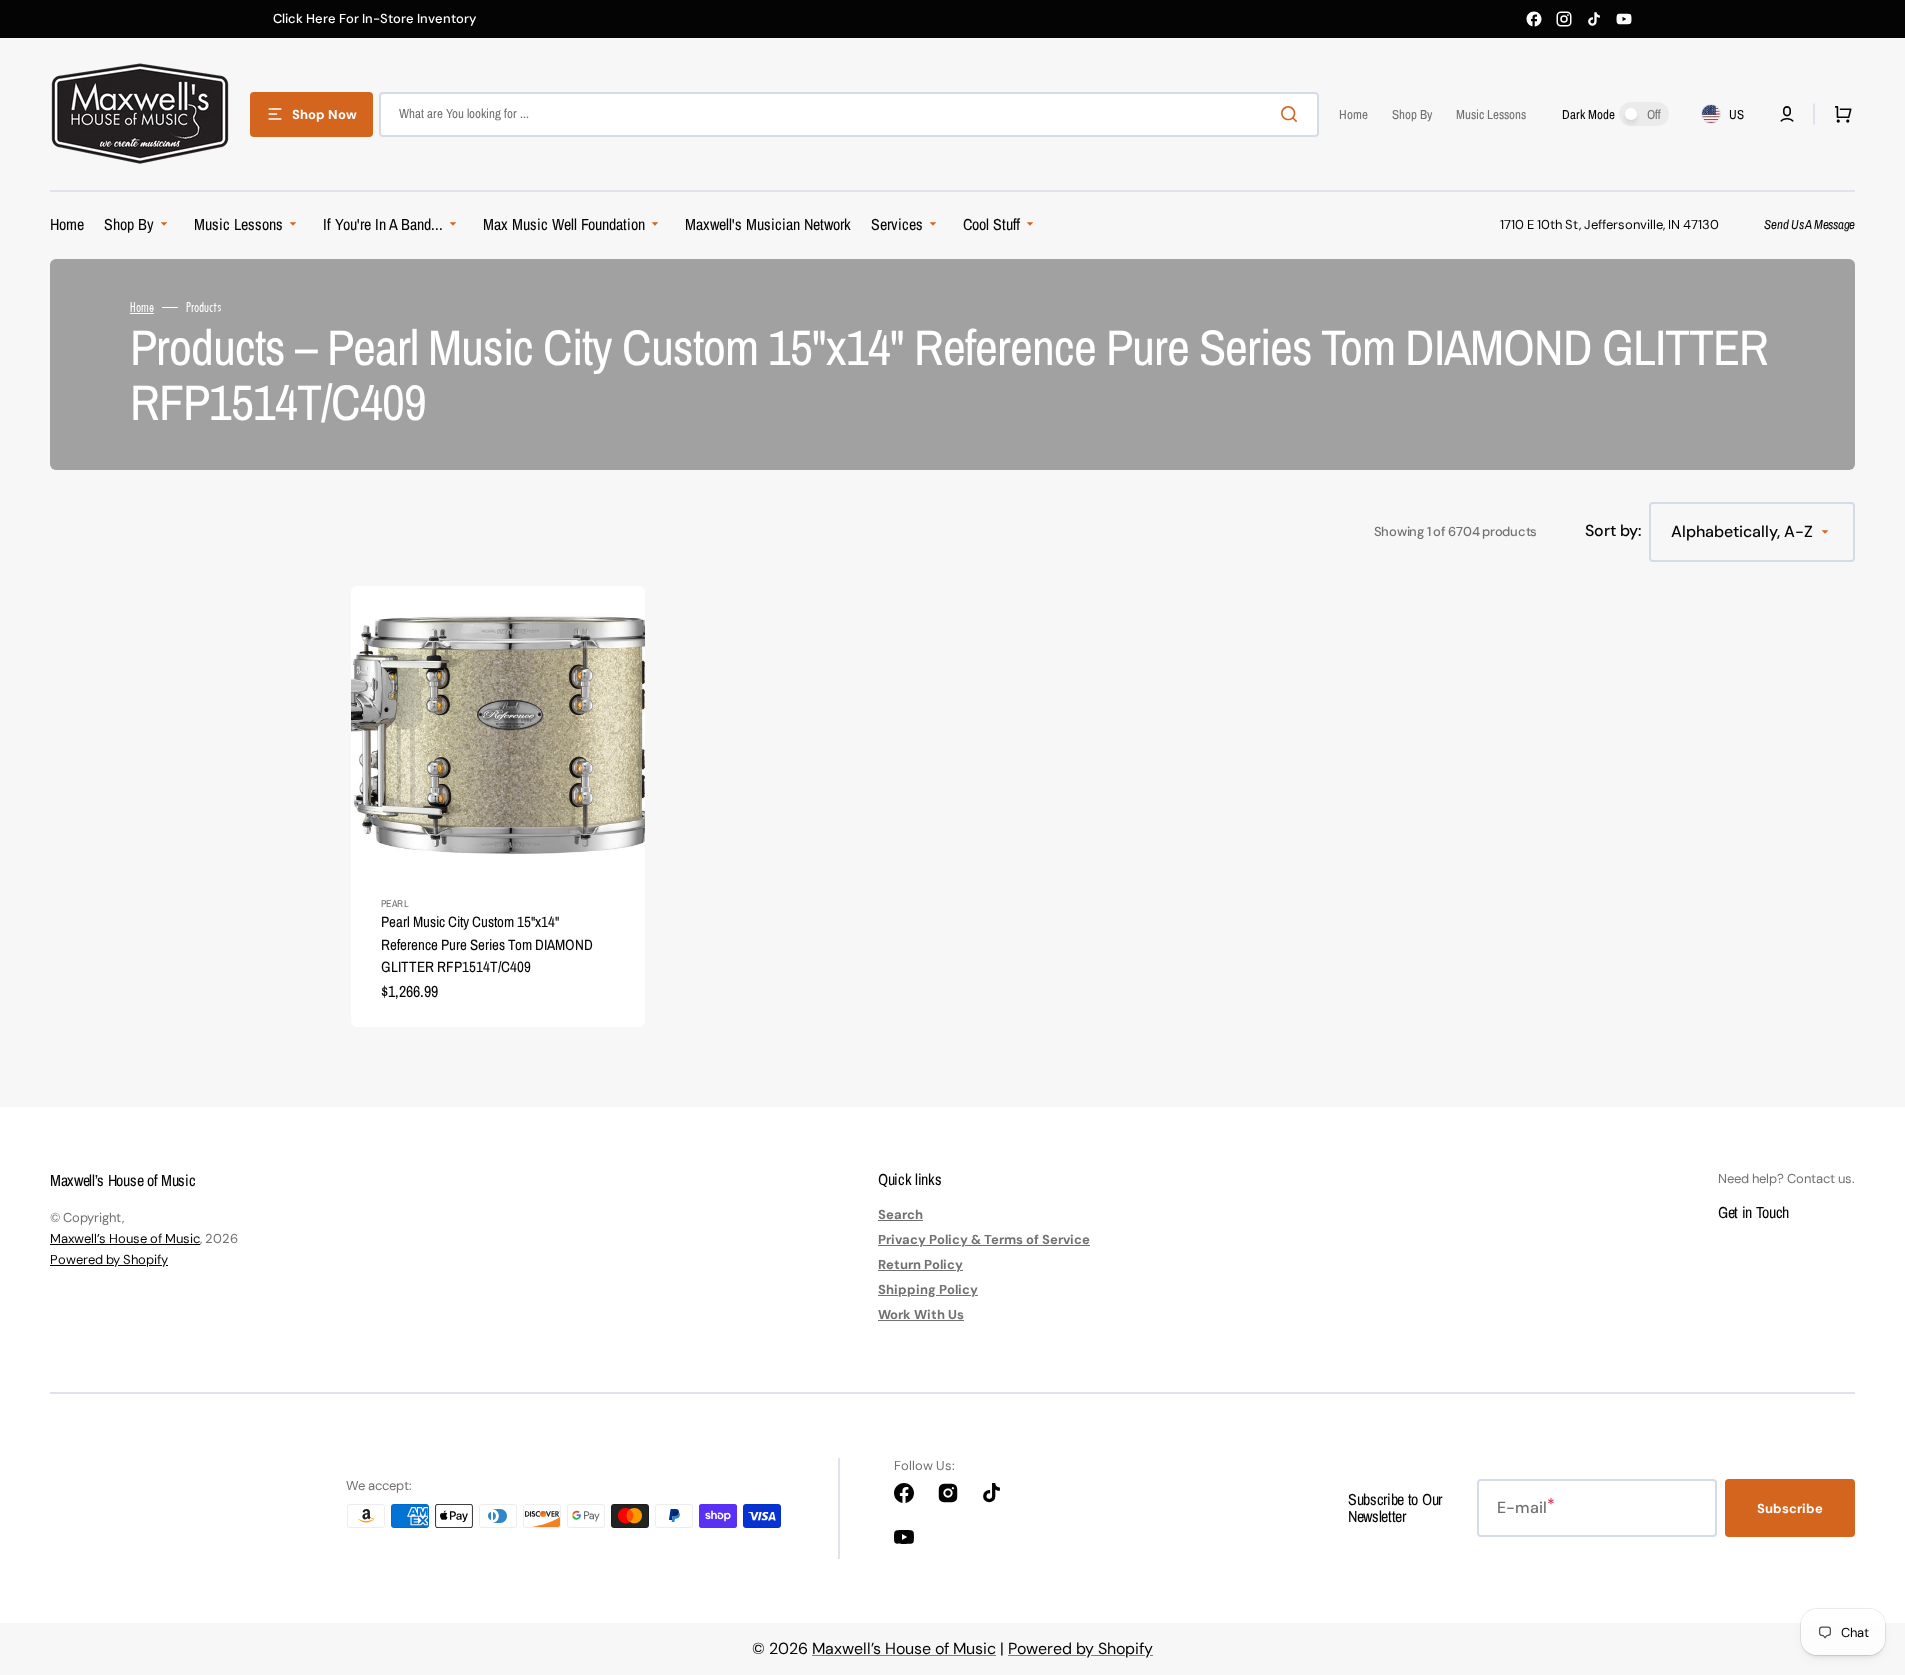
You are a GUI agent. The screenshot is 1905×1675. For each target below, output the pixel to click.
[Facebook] (1534, 19)
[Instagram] (1564, 19)
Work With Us (921, 1314)
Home (142, 307)
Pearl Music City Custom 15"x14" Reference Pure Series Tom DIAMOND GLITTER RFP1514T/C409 (487, 944)
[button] (1787, 114)
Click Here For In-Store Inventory (374, 19)
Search (900, 1215)
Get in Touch (1753, 1212)
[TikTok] (1594, 19)
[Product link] (498, 806)
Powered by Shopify (109, 1259)
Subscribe (1790, 1508)
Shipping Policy (928, 1289)
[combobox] (849, 114)
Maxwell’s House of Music (125, 1238)
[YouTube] (1624, 19)
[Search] (1293, 114)
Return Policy (920, 1264)
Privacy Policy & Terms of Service (984, 1239)
